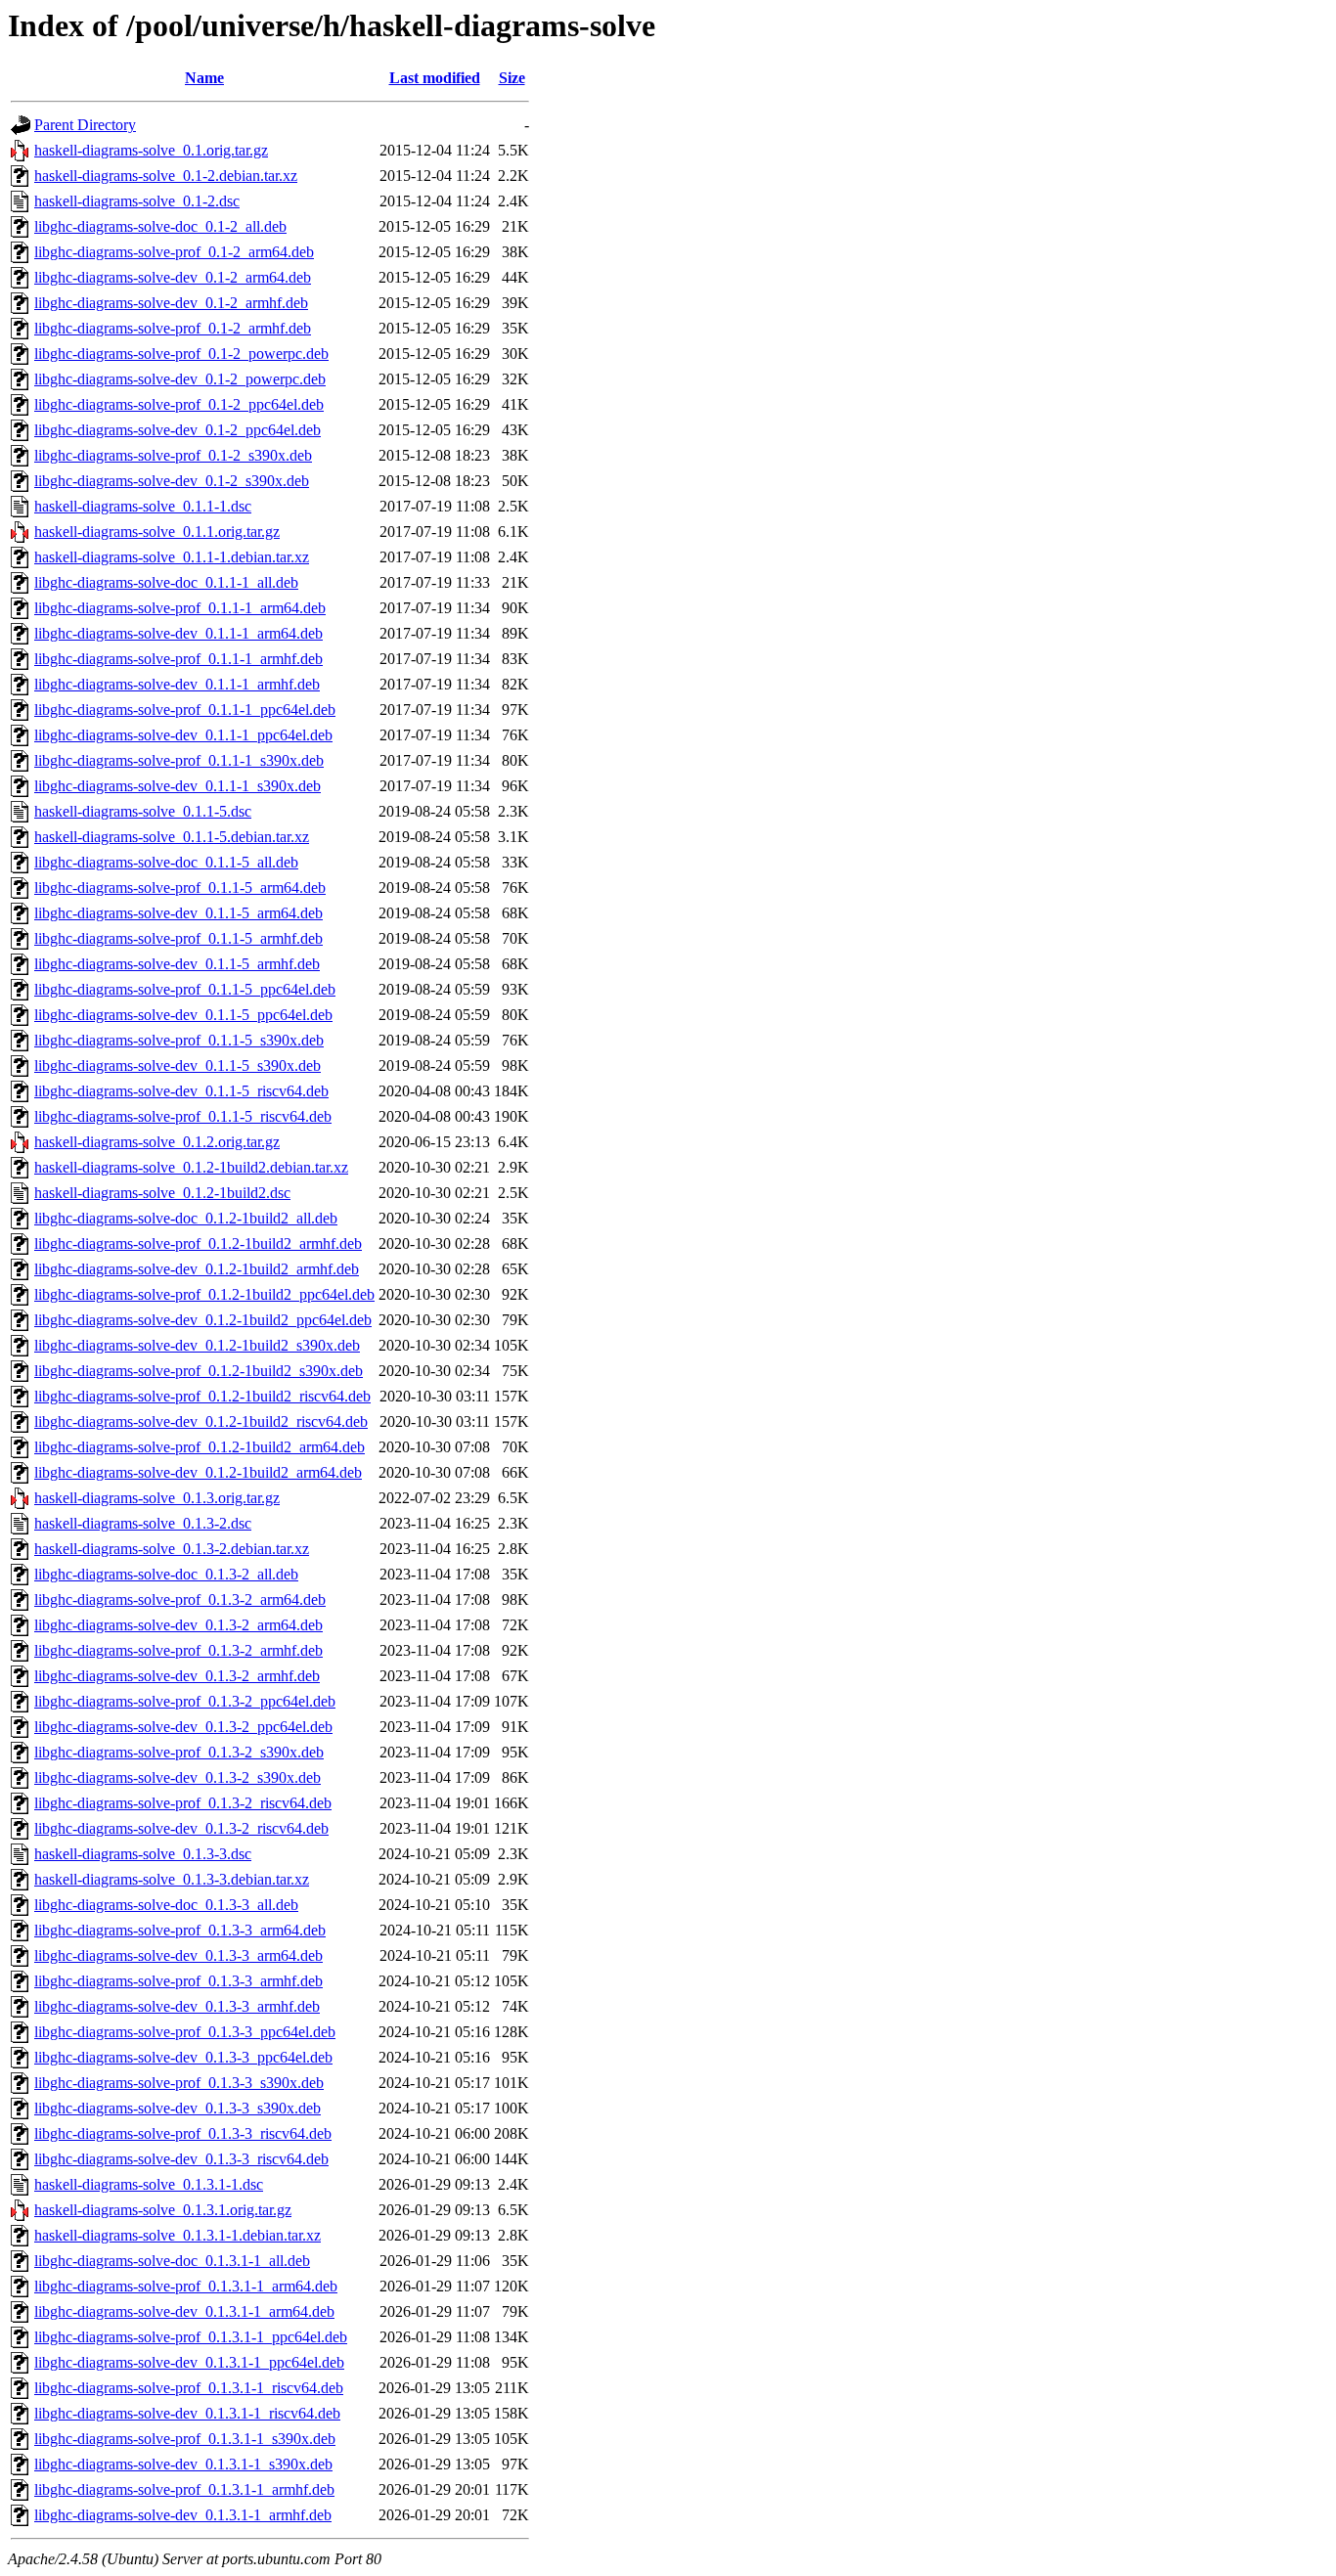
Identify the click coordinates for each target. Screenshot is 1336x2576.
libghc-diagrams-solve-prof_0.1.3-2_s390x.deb (179, 1752)
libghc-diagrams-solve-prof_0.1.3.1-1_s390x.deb (185, 2439)
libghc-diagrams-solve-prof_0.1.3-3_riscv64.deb (183, 2133)
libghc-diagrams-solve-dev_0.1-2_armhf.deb (171, 303)
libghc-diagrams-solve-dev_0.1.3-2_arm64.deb (178, 1625)
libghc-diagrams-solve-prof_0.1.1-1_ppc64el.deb (185, 710)
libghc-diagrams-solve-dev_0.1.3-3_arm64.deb (178, 1955)
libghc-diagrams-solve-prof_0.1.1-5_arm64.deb (180, 888)
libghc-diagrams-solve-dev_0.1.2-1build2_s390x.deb (197, 1345)
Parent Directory (85, 125)
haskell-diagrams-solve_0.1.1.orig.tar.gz (157, 532)
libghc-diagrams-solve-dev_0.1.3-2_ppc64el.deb (183, 1727)
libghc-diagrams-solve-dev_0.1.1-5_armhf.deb (177, 964)
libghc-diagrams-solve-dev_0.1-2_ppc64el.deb (178, 430)
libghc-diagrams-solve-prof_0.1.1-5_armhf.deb (178, 938)
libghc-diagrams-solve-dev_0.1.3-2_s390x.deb (178, 1777)
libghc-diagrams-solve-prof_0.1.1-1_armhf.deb (178, 659)
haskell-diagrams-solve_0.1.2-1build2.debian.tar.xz (191, 1167)
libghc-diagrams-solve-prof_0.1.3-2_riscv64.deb (183, 1803)
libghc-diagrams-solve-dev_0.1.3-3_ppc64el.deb (183, 2057)
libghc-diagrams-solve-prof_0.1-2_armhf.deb (173, 328)
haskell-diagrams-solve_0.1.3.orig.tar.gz (157, 1498)
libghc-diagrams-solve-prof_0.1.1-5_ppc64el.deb (185, 989)
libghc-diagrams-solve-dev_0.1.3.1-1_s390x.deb (183, 2464)
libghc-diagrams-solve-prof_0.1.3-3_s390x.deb (179, 2083)
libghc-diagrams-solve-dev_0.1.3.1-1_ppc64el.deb (189, 2362)
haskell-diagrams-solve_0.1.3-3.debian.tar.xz (172, 1879)
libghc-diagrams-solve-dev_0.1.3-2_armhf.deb (177, 1676)
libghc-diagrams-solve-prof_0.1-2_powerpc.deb (181, 354)
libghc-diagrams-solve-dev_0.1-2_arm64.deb (173, 277)
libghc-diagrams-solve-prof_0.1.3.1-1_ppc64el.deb (191, 2337)
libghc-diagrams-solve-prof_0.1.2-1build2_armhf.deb (198, 1244)
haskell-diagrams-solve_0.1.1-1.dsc (143, 506)
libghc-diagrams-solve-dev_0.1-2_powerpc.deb (180, 379)
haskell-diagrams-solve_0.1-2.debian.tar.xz (166, 176)
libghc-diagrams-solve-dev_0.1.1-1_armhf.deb (177, 684)
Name (204, 78)
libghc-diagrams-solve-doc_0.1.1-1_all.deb (166, 582)
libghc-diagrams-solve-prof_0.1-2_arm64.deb (174, 252)
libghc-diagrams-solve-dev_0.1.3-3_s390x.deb (178, 2108)
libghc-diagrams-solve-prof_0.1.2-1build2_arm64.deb (200, 1447)
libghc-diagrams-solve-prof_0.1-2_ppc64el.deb (179, 404)
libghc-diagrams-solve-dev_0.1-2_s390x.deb (172, 481)
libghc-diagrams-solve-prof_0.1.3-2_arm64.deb (180, 1599)
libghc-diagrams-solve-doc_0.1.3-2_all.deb (166, 1574)
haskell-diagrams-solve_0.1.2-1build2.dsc (162, 1193)
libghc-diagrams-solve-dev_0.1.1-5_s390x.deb (178, 1066)
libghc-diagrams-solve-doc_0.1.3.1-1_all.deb (172, 2261)
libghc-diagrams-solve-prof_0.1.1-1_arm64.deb (180, 608)
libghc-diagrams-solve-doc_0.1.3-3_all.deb (166, 1905)
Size (512, 78)
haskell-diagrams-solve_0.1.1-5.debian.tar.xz (172, 837)
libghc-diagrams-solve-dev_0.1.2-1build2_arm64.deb (198, 1472)
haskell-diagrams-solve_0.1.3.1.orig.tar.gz (163, 2210)
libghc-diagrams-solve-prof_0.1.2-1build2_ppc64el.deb (204, 1294)
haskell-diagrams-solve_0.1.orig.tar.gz (151, 150)
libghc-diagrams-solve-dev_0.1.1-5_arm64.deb (178, 913)
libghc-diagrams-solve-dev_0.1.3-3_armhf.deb (177, 2006)
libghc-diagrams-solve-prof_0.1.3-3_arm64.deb (180, 1930)
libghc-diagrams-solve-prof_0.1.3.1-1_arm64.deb (186, 2286)
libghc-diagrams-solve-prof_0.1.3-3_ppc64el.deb (185, 2032)
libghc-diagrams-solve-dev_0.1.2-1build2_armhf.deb (197, 1269)
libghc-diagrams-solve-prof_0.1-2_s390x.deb (173, 455)
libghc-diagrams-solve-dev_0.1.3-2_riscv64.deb (181, 1828)
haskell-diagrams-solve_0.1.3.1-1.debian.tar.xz (178, 2235)
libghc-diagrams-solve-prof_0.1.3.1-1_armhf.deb (184, 2489)
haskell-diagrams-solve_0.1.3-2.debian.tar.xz (172, 1549)
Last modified (435, 78)
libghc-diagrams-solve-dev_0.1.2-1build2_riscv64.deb (201, 1421)
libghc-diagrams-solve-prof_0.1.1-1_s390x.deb (179, 760)
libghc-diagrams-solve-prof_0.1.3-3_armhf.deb (178, 1981)
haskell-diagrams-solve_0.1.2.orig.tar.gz (157, 1142)
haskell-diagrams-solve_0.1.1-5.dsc (143, 811)
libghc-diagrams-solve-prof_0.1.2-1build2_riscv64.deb (202, 1396)
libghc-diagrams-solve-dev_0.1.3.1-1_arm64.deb (184, 2311)
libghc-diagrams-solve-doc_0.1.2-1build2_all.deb (186, 1218)
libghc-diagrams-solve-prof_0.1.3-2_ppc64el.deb (185, 1701)
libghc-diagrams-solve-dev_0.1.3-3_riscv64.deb (181, 2159)
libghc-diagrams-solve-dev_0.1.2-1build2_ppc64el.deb (203, 1320)
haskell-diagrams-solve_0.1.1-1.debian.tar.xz (172, 557)
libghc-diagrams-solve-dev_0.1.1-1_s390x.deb (178, 786)
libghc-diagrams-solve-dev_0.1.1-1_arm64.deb (178, 633)
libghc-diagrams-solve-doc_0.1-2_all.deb (160, 226)
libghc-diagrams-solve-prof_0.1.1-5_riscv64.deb (183, 1116)
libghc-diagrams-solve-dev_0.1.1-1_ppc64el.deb (183, 735)
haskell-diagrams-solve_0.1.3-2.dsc (143, 1523)
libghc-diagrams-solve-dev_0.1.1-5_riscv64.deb (181, 1091)
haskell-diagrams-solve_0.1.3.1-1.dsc (149, 2184)
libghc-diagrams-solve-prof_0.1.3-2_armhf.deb (178, 1650)
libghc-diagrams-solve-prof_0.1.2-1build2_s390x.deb (199, 1371)
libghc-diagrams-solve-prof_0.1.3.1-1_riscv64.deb (189, 2388)
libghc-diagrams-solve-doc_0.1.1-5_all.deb (166, 862)
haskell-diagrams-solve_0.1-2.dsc (137, 201)
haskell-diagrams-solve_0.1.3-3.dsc (143, 1854)
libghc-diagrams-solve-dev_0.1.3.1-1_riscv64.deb (187, 2413)
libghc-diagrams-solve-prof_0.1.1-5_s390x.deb (179, 1040)
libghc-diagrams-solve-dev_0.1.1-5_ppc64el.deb (183, 1015)
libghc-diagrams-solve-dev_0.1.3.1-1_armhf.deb (183, 2515)
